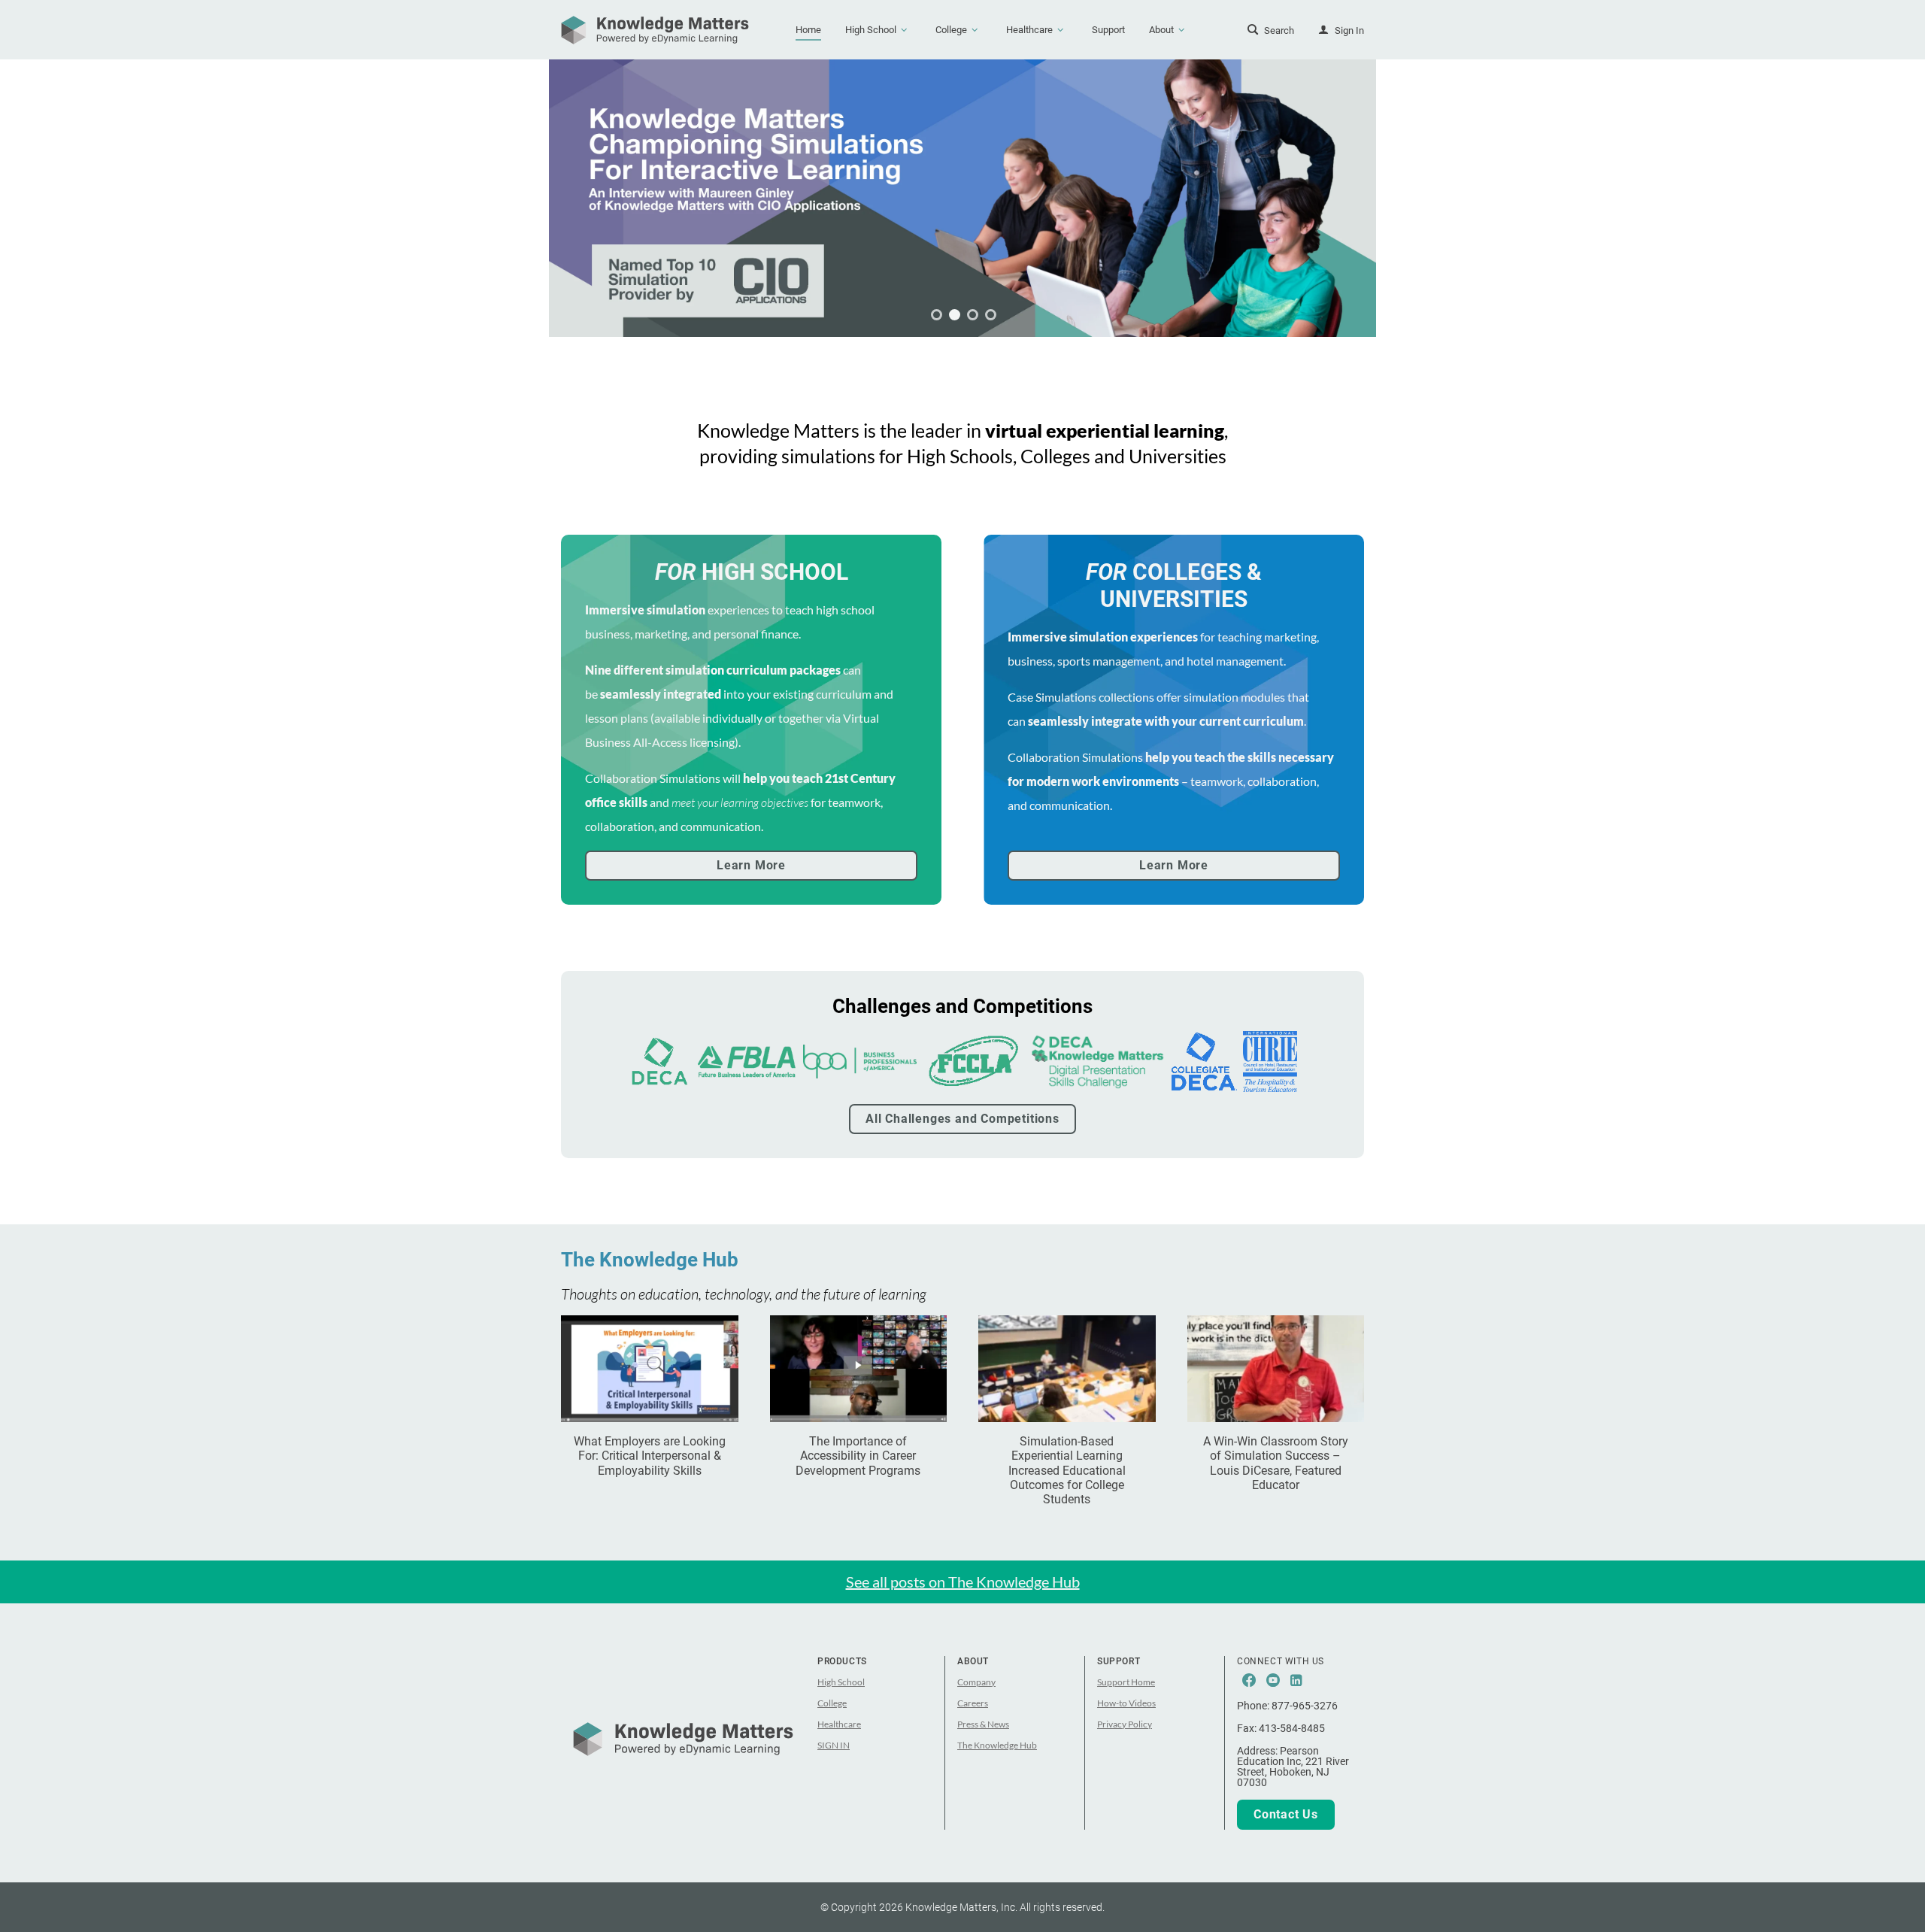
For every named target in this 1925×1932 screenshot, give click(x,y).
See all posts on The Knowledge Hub (963, 1582)
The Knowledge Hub (650, 1260)
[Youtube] (1273, 1681)
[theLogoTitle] (655, 30)
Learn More (751, 865)
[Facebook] (1249, 1681)
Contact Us (1286, 1814)
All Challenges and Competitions (962, 1119)
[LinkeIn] (1296, 1681)
